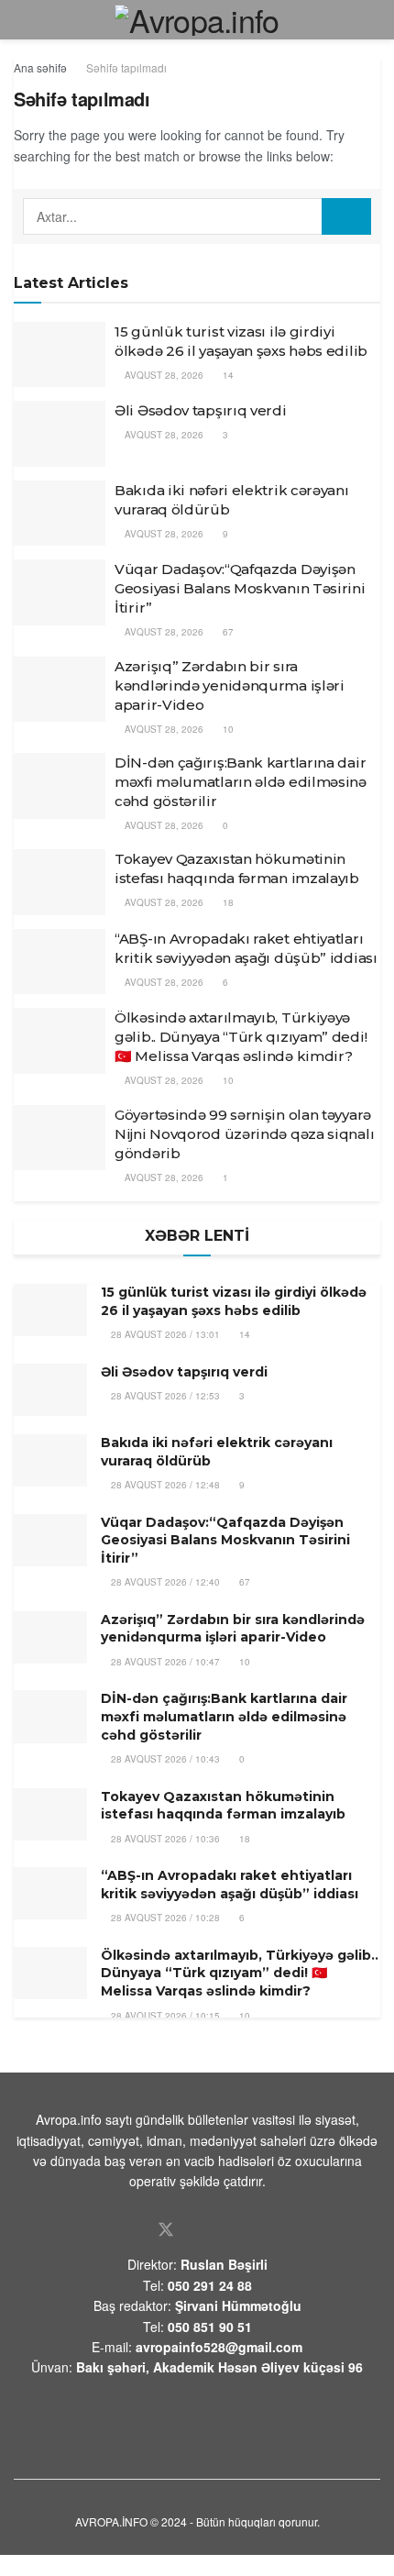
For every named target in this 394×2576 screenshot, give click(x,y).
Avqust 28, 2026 (163, 375)
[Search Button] (346, 216)
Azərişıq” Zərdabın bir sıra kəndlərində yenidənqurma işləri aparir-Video (230, 685)
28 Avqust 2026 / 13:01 (164, 1334)
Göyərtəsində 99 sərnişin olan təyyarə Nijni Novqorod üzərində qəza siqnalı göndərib (244, 1134)
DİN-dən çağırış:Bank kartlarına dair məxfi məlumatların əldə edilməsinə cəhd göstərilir (241, 782)
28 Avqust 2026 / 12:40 (164, 1582)
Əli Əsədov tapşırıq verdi (201, 410)
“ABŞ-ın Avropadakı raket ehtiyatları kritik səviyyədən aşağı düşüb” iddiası (230, 1885)
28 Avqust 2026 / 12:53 (164, 1396)
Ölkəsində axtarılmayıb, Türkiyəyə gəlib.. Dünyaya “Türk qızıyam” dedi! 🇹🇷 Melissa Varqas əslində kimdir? (241, 1037)
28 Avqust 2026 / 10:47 (164, 1662)
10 (227, 729)
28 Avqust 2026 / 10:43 (164, 1759)
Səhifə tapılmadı (126, 67)
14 (227, 375)
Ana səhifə (40, 67)
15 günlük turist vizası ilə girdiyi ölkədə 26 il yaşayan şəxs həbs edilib (234, 1301)
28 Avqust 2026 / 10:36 (164, 1839)
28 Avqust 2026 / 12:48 (164, 1485)
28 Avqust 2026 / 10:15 (164, 2016)
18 (227, 902)
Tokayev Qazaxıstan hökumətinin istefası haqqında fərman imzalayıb (223, 1806)
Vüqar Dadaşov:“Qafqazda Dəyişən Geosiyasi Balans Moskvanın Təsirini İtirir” (240, 588)
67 (227, 632)
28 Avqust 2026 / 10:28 (164, 1918)
